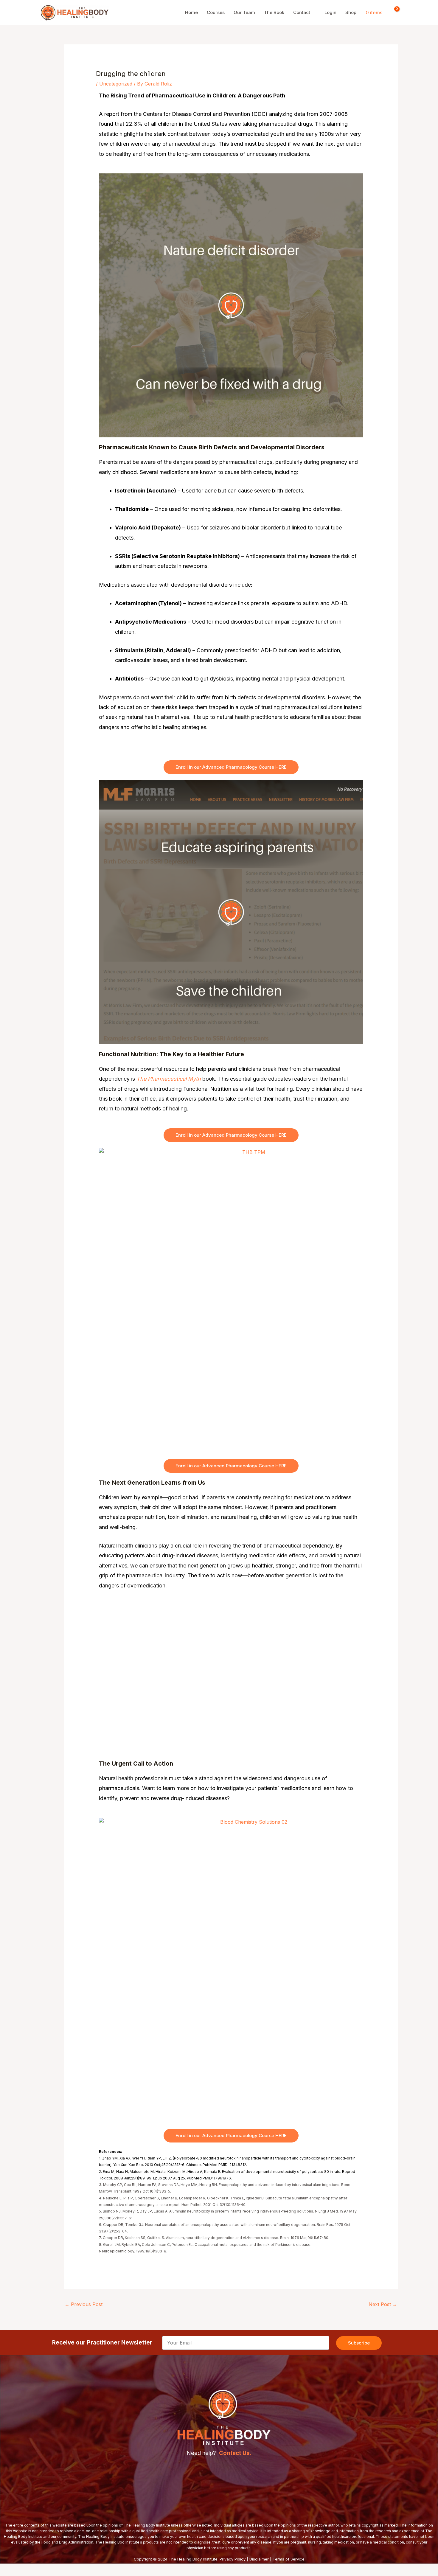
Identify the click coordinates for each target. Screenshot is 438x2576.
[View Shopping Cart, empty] (393, 13)
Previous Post (84, 2304)
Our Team (244, 12)
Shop (351, 12)
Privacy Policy (233, 2559)
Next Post (383, 2304)
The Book (274, 12)
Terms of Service (289, 2559)
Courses (216, 12)
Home (191, 12)
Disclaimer (259, 2559)
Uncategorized (116, 84)
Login (330, 12)
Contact (302, 12)
